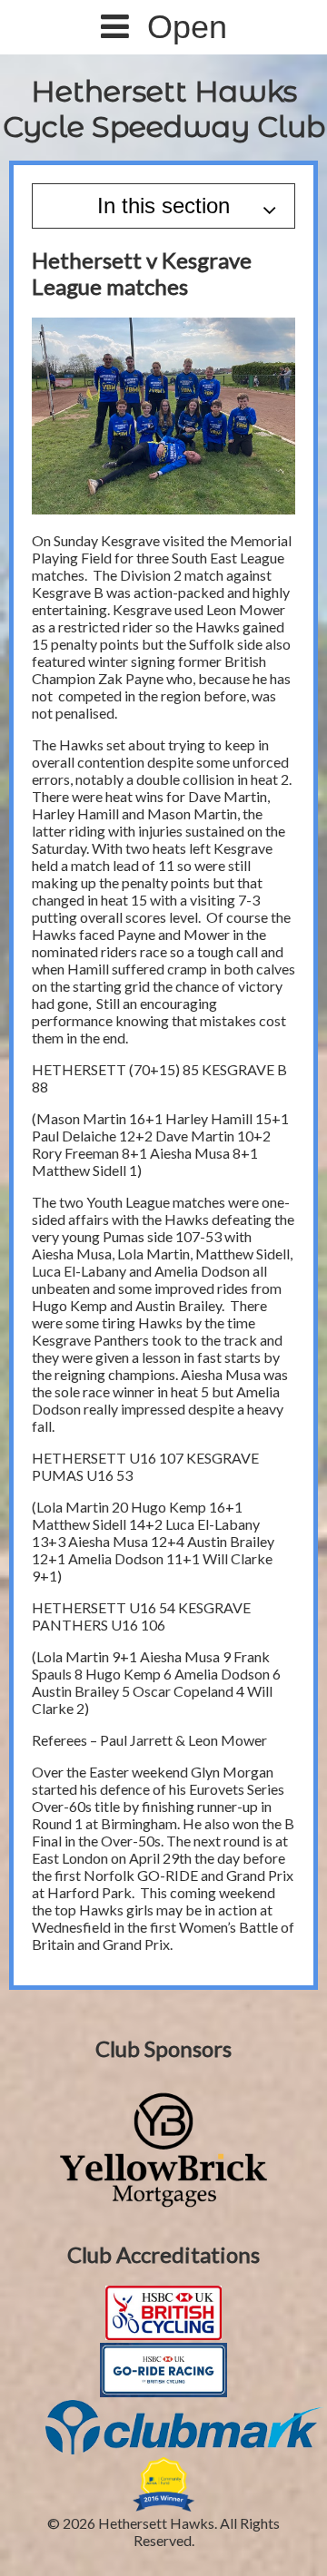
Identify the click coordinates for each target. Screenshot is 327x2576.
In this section (163, 206)
